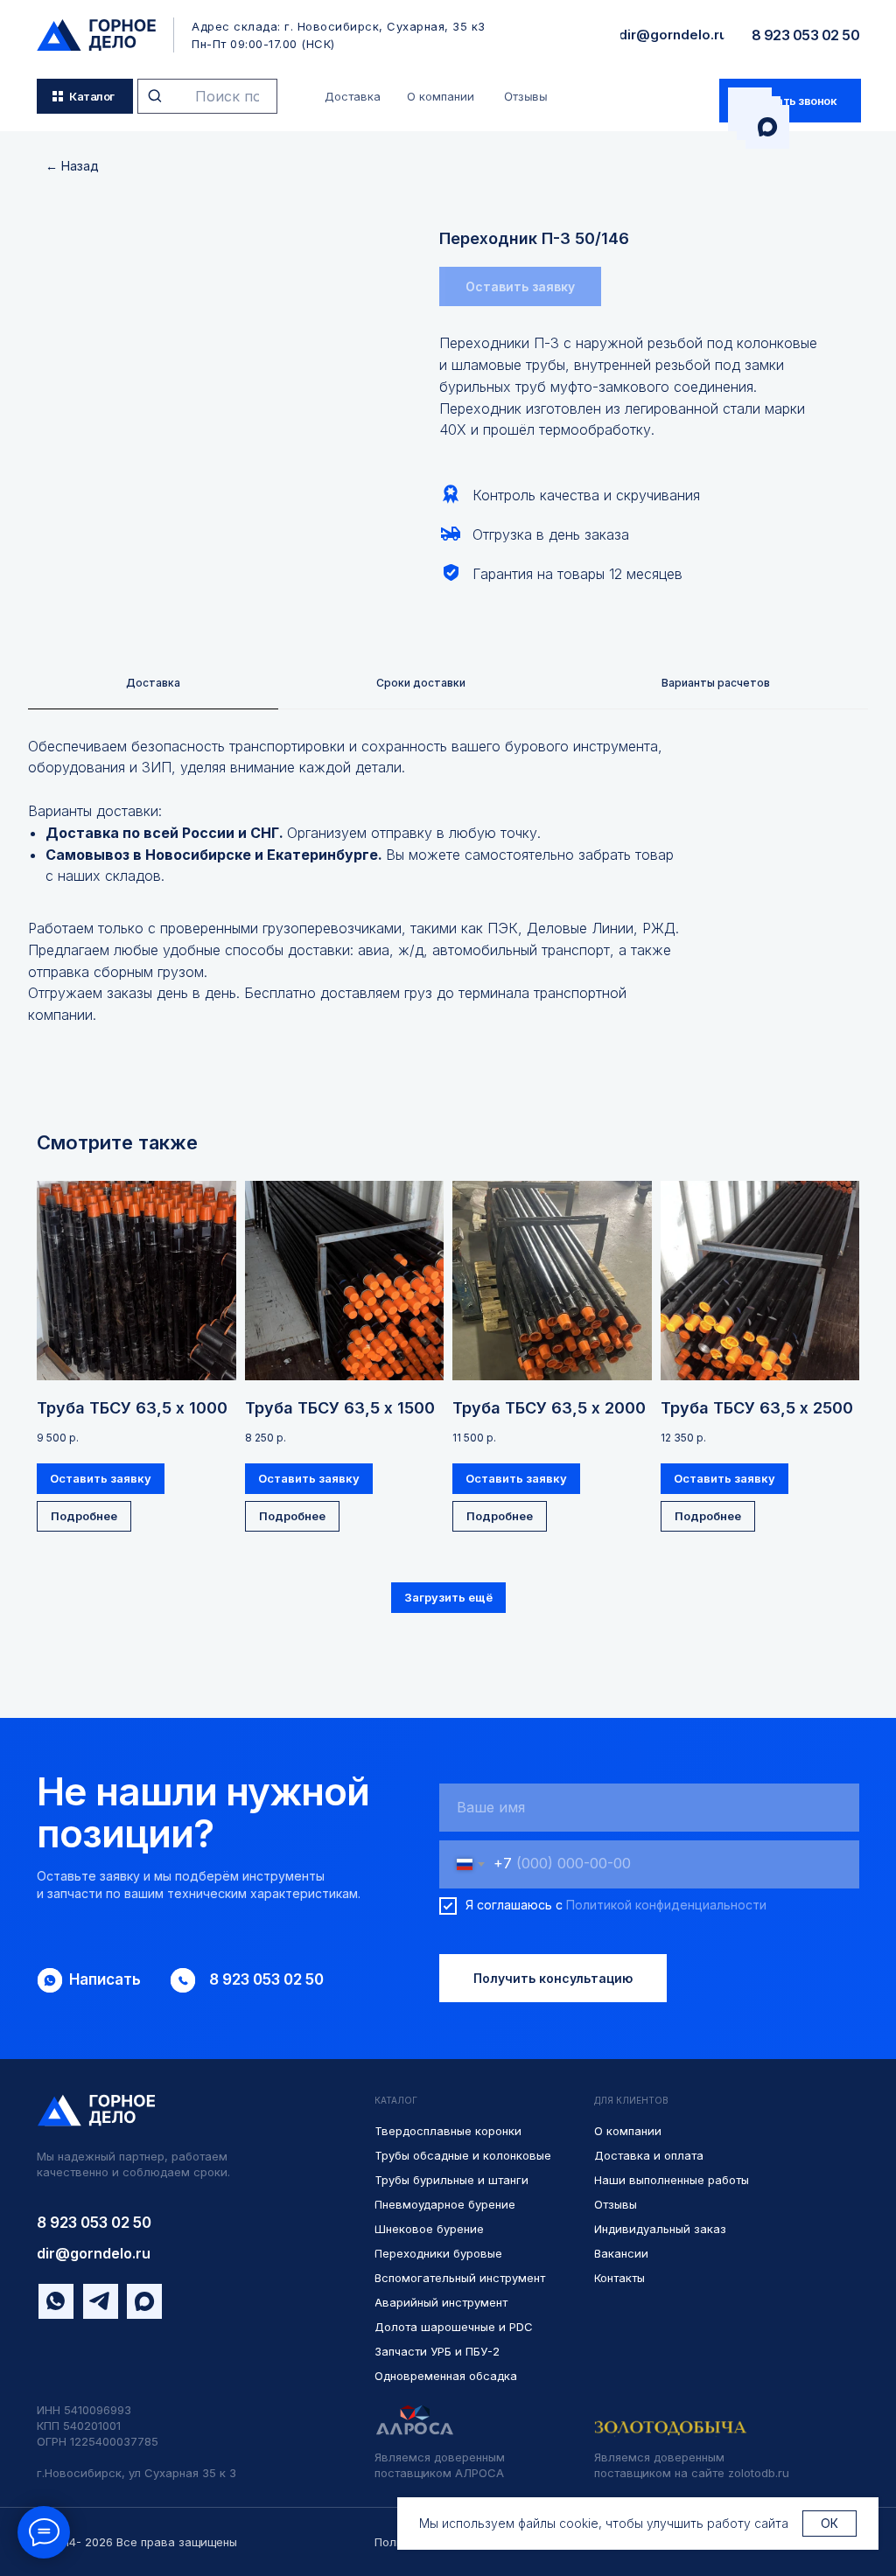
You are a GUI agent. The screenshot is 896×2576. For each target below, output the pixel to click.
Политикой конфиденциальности (666, 1905)
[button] (790, 101)
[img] (96, 35)
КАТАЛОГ (396, 2100)
